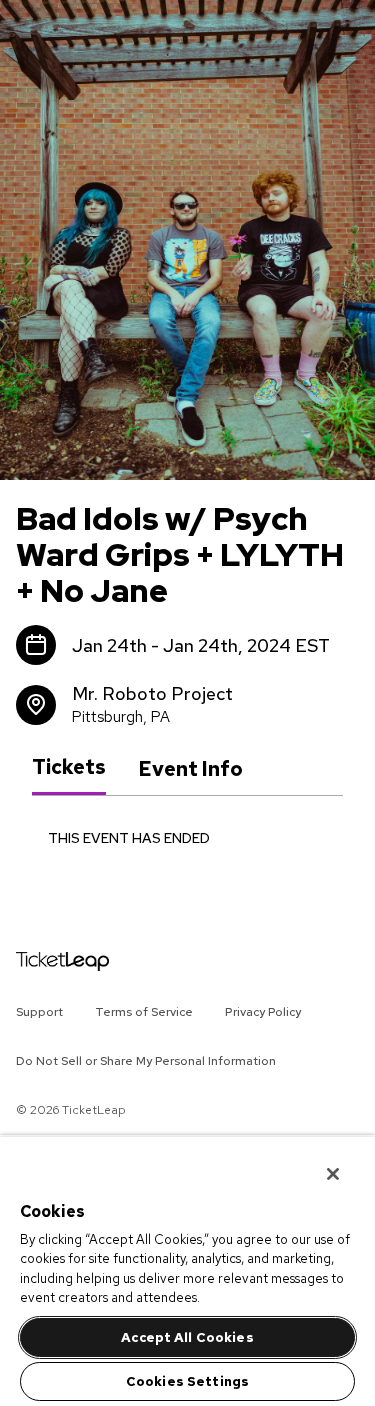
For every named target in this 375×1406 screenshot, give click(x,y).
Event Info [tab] (190, 769)
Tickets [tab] (69, 768)
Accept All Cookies (187, 1337)
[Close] (319, 1161)
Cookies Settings (187, 1381)
